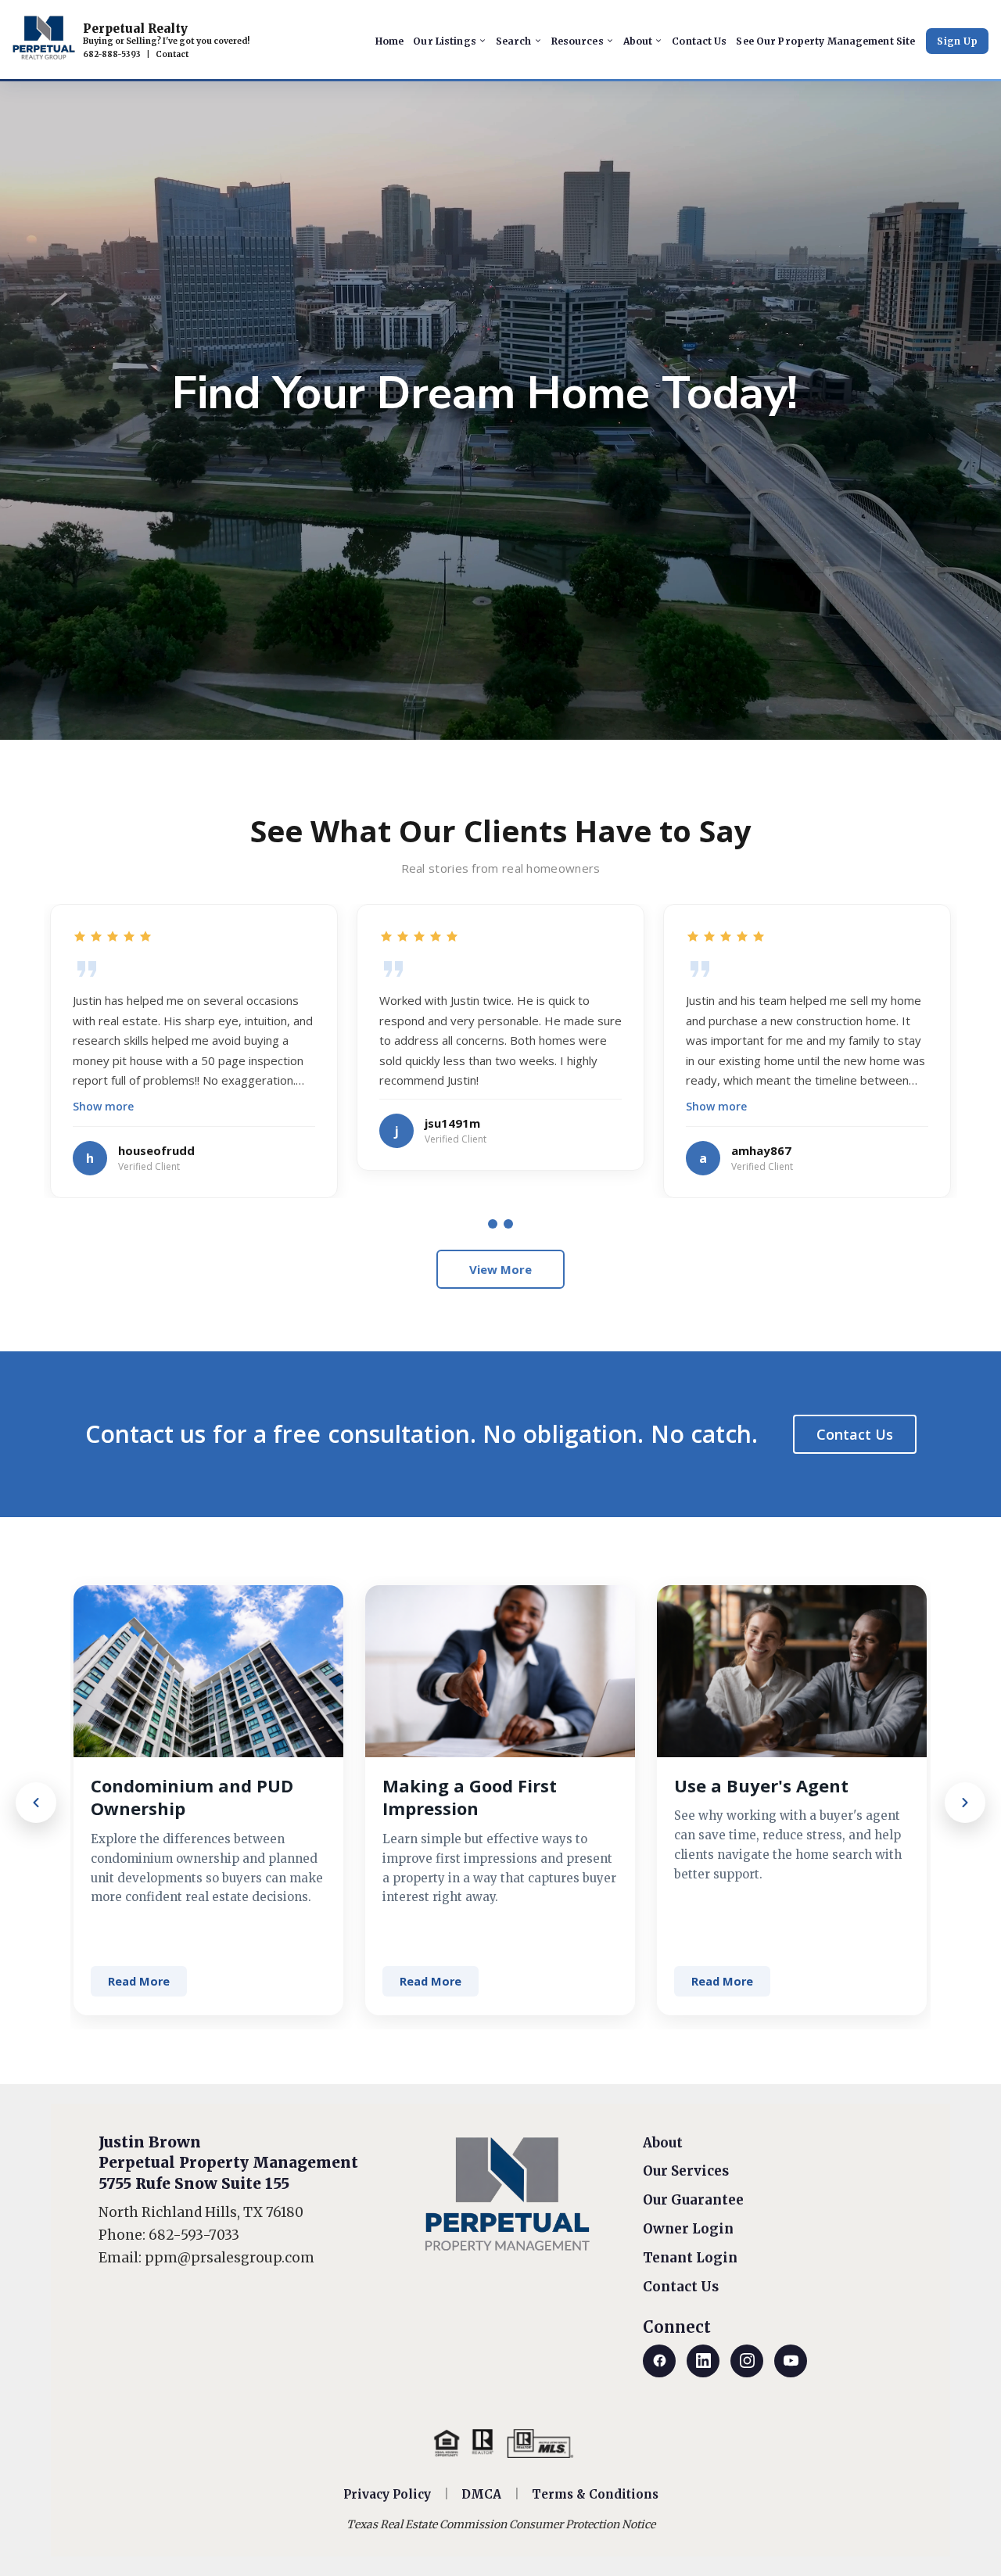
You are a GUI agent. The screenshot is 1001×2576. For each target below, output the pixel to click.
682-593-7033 (194, 2235)
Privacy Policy (387, 2494)
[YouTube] (791, 2361)
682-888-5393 (112, 54)
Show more (103, 1106)
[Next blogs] (965, 1803)
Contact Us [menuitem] (699, 41)
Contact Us (855, 1434)
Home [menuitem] (389, 41)
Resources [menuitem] (578, 41)
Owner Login (688, 2229)
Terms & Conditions (595, 2494)
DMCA (481, 2494)
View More (500, 1269)
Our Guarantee (693, 2200)
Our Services (686, 2171)
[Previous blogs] (36, 1803)
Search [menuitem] (514, 41)
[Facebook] (659, 2361)
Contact (172, 54)
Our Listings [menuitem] (444, 41)
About (663, 2143)
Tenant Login (690, 2258)
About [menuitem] (638, 41)
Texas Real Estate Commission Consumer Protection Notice (501, 2524)
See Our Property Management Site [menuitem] (825, 41)
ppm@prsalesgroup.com (230, 2258)
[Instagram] (747, 2361)
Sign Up (957, 41)
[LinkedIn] (703, 2361)
